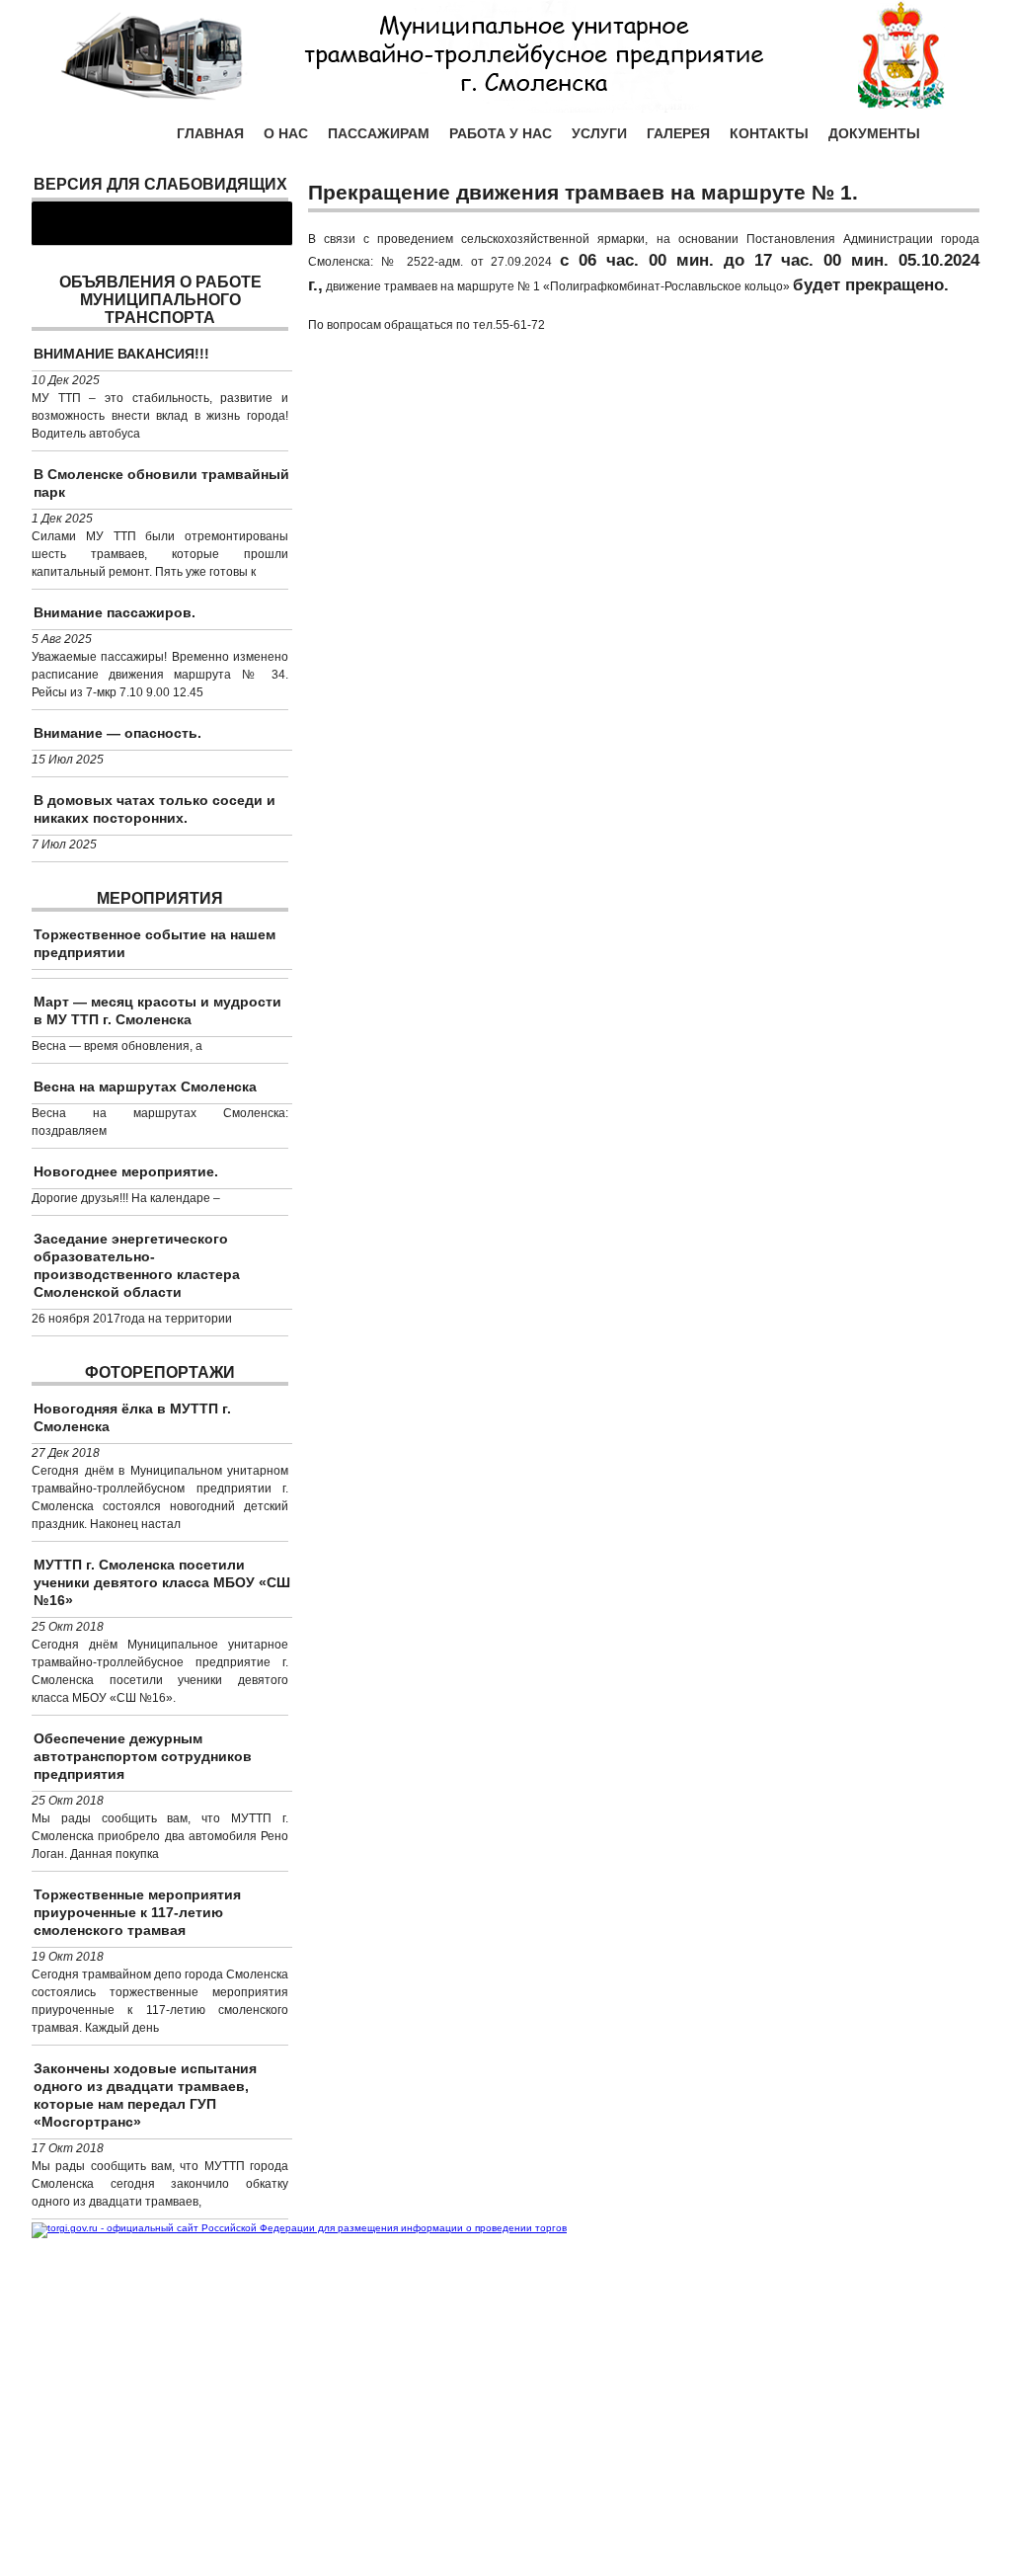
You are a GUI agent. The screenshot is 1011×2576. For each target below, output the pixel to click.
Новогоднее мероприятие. (126, 1171)
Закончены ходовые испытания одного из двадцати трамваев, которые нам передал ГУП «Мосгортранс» (145, 2095)
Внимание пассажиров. (115, 612)
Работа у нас (501, 133)
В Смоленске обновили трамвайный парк (161, 483)
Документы (874, 133)
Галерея (678, 133)
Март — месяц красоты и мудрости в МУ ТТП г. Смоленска (157, 1010)
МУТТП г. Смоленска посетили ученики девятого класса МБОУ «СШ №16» (162, 1582)
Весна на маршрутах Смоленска (145, 1087)
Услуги (599, 133)
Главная (210, 133)
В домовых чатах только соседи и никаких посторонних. (155, 809)
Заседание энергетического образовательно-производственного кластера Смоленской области (137, 1265)
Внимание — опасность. (117, 733)
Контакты (769, 133)
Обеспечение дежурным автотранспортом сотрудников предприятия (143, 1756)
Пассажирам (379, 133)
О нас (286, 133)
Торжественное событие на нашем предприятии (155, 943)
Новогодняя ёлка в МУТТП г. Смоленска (132, 1417)
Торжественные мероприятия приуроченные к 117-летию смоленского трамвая (137, 1912)
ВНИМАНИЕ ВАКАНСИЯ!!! (121, 354)
